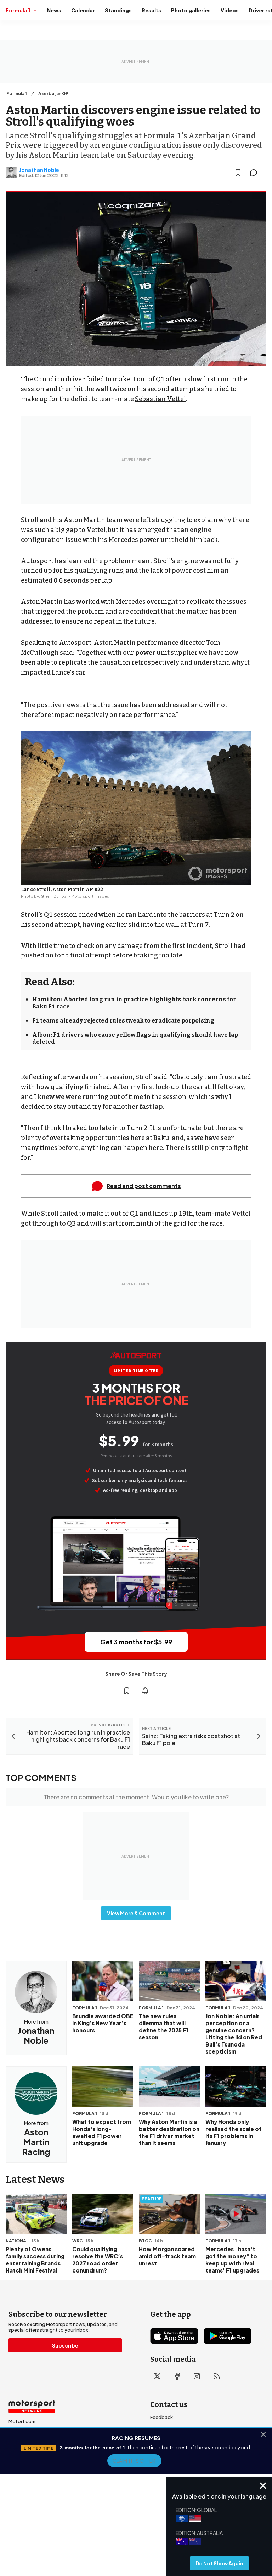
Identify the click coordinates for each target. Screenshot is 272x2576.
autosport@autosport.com (182, 2440)
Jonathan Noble (39, 170)
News (54, 10)
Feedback (161, 2417)
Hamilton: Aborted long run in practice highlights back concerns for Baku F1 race (134, 1003)
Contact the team (170, 2462)
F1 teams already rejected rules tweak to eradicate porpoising (123, 1021)
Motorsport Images (90, 896)
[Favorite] (238, 173)
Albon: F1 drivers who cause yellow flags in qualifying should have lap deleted (135, 1038)
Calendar (83, 10)
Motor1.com (22, 2421)
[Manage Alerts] (145, 1691)
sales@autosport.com (176, 2474)
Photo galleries (191, 10)
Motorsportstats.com (33, 2455)
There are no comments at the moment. (136, 1797)
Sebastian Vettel (160, 399)
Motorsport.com (27, 2444)
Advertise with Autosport (178, 2451)
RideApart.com (25, 2467)
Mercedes (131, 602)
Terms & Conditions (97, 2519)
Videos (230, 10)
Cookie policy (140, 2519)
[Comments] (256, 173)
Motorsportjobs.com (32, 2433)
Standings (118, 10)
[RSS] (217, 2376)
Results (151, 10)
